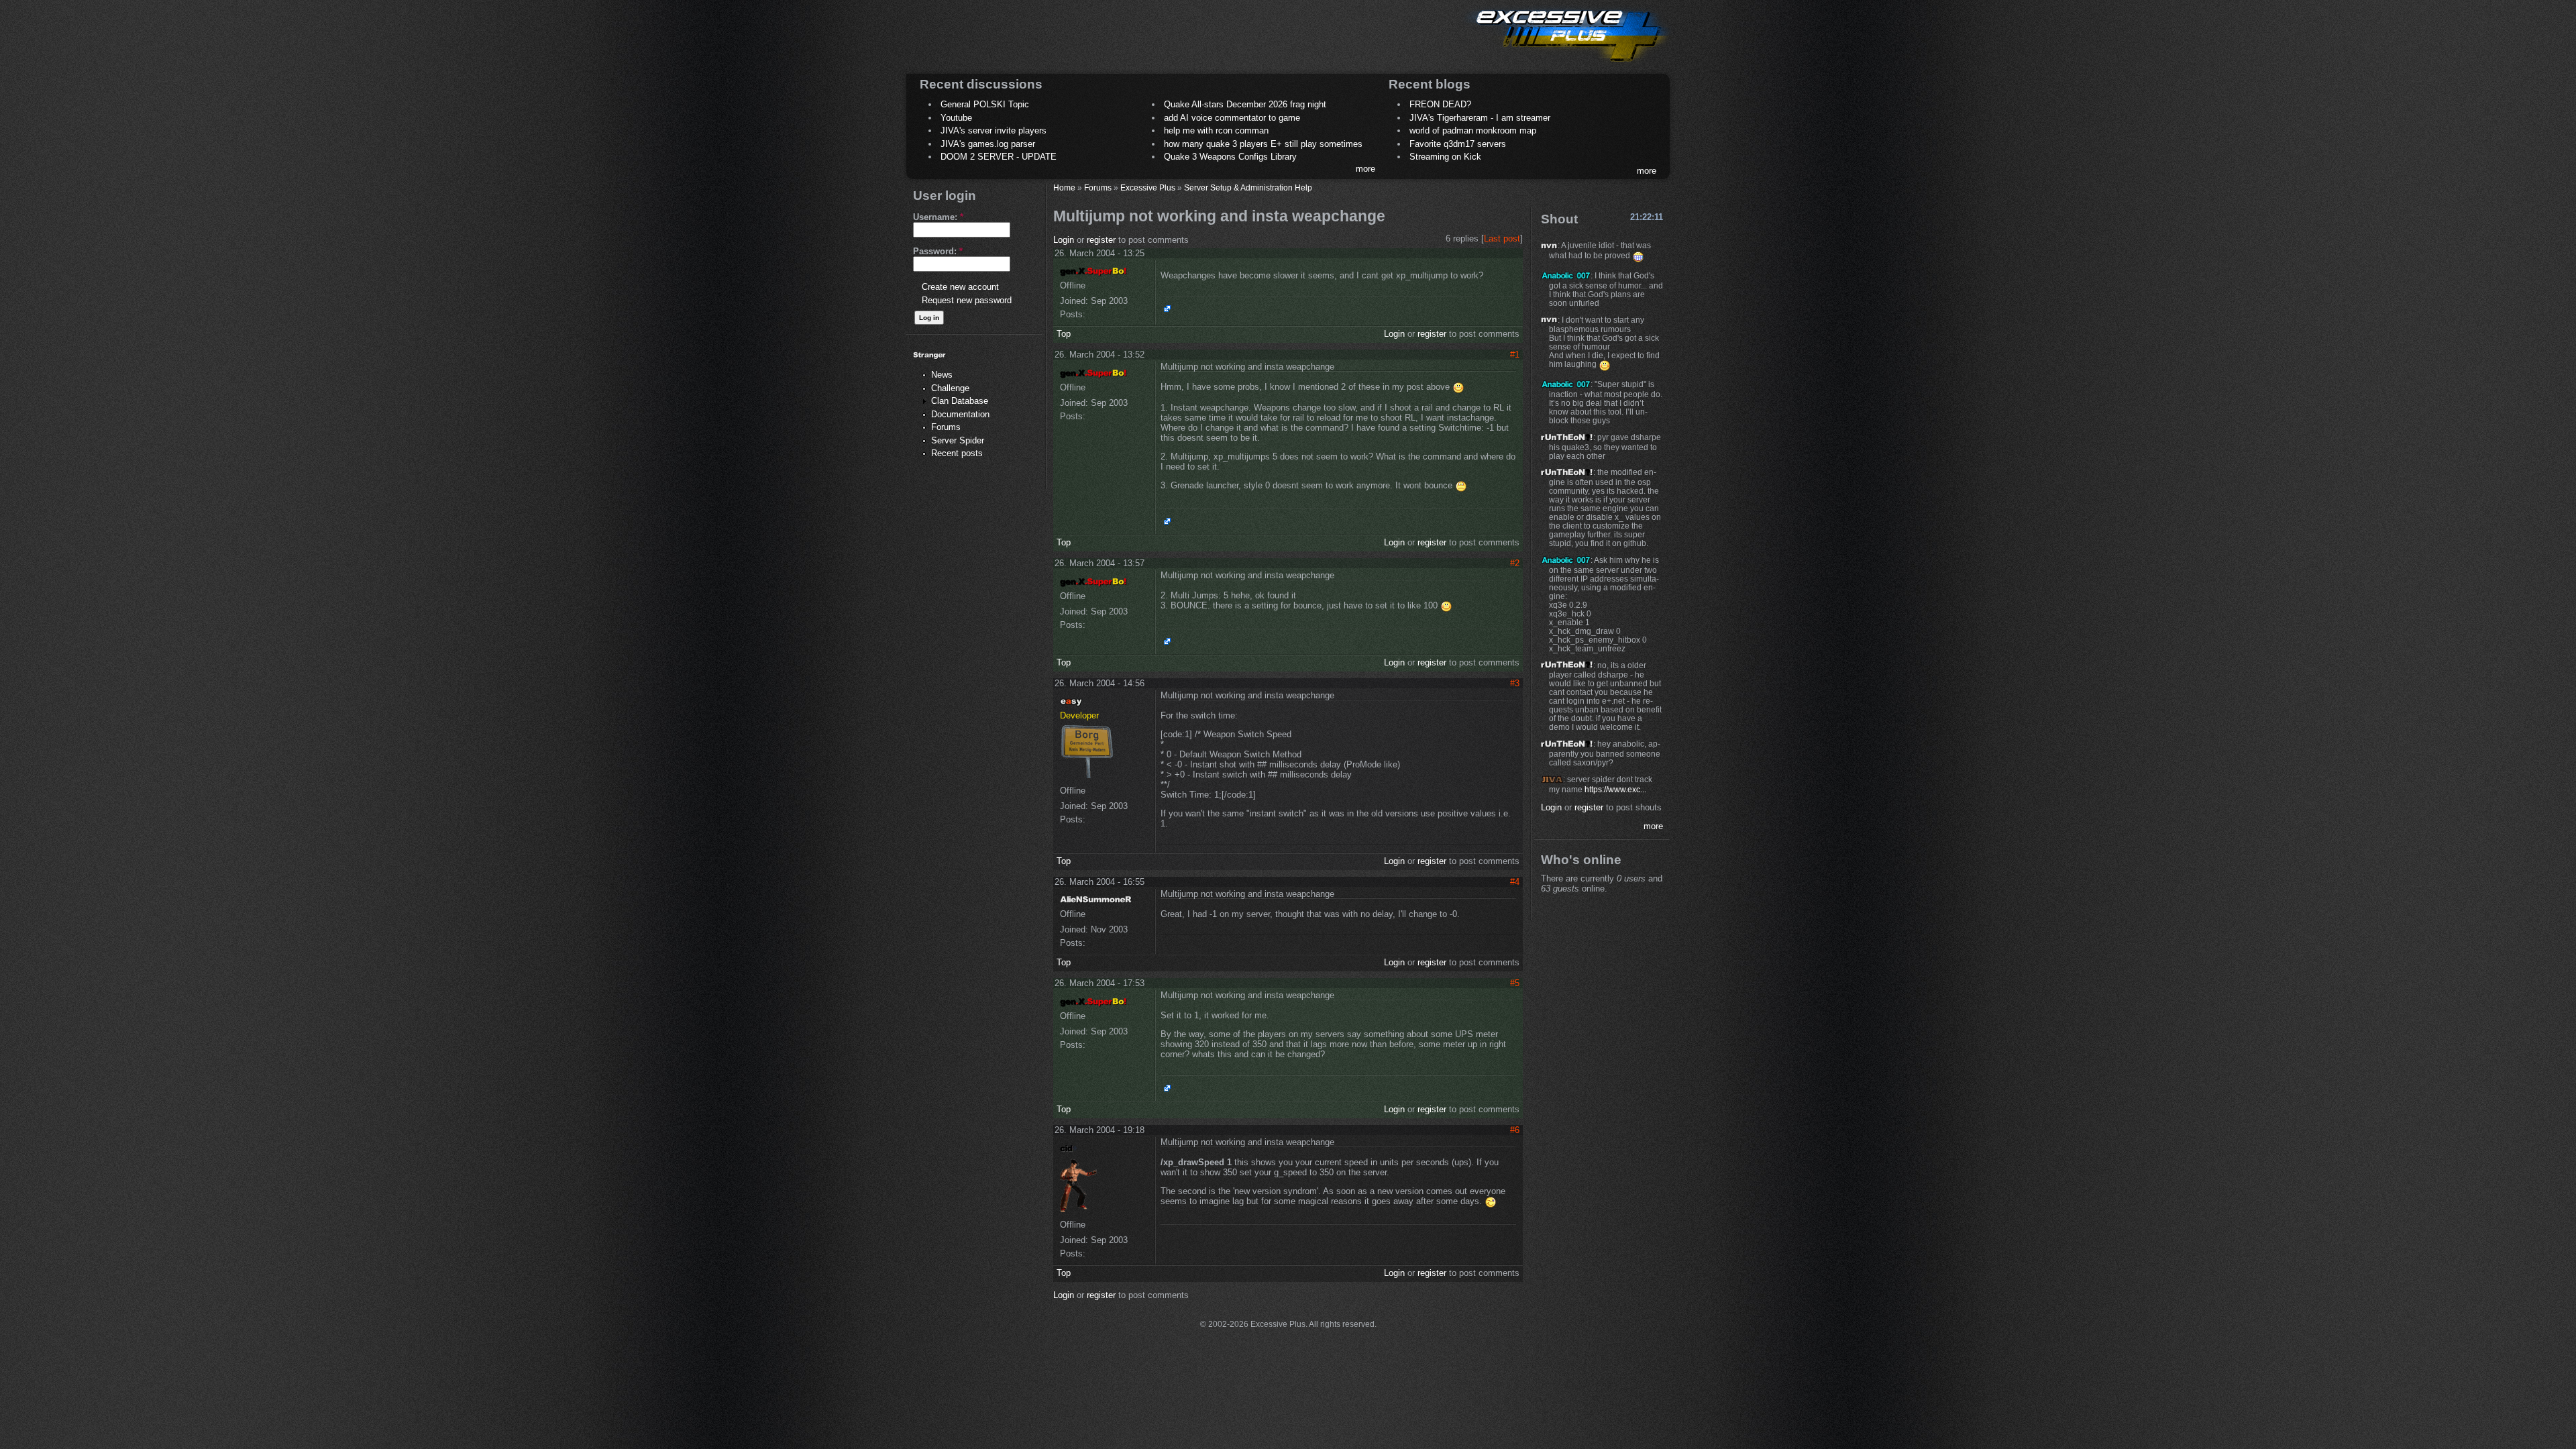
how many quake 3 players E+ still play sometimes (1263, 144)
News (942, 375)
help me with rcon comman (1216, 130)
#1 (1515, 355)
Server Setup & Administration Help (1248, 187)
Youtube (956, 118)
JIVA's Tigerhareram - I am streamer (1480, 118)
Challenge (950, 388)
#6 (1515, 1130)
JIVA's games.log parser (988, 144)
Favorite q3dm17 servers (1458, 144)
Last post (1502, 238)
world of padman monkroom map (1473, 130)
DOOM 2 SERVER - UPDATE (999, 157)
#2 (1515, 563)
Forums (946, 427)
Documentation (960, 414)
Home (1064, 187)
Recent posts (957, 453)
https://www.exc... (1615, 789)
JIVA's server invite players (994, 130)
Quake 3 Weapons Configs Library (1230, 157)
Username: (938, 217)
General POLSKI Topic (985, 104)
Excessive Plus (1148, 187)
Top (1064, 334)
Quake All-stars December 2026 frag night (1245, 104)
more (1365, 169)
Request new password (967, 300)
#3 (1515, 683)
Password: (938, 251)
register (1101, 240)
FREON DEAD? (1440, 104)
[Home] (1567, 64)
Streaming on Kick (1445, 157)
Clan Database (960, 401)
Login (1064, 240)
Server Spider (958, 440)
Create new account (960, 287)
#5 (1515, 983)
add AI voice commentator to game (1232, 118)
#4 (1515, 882)
